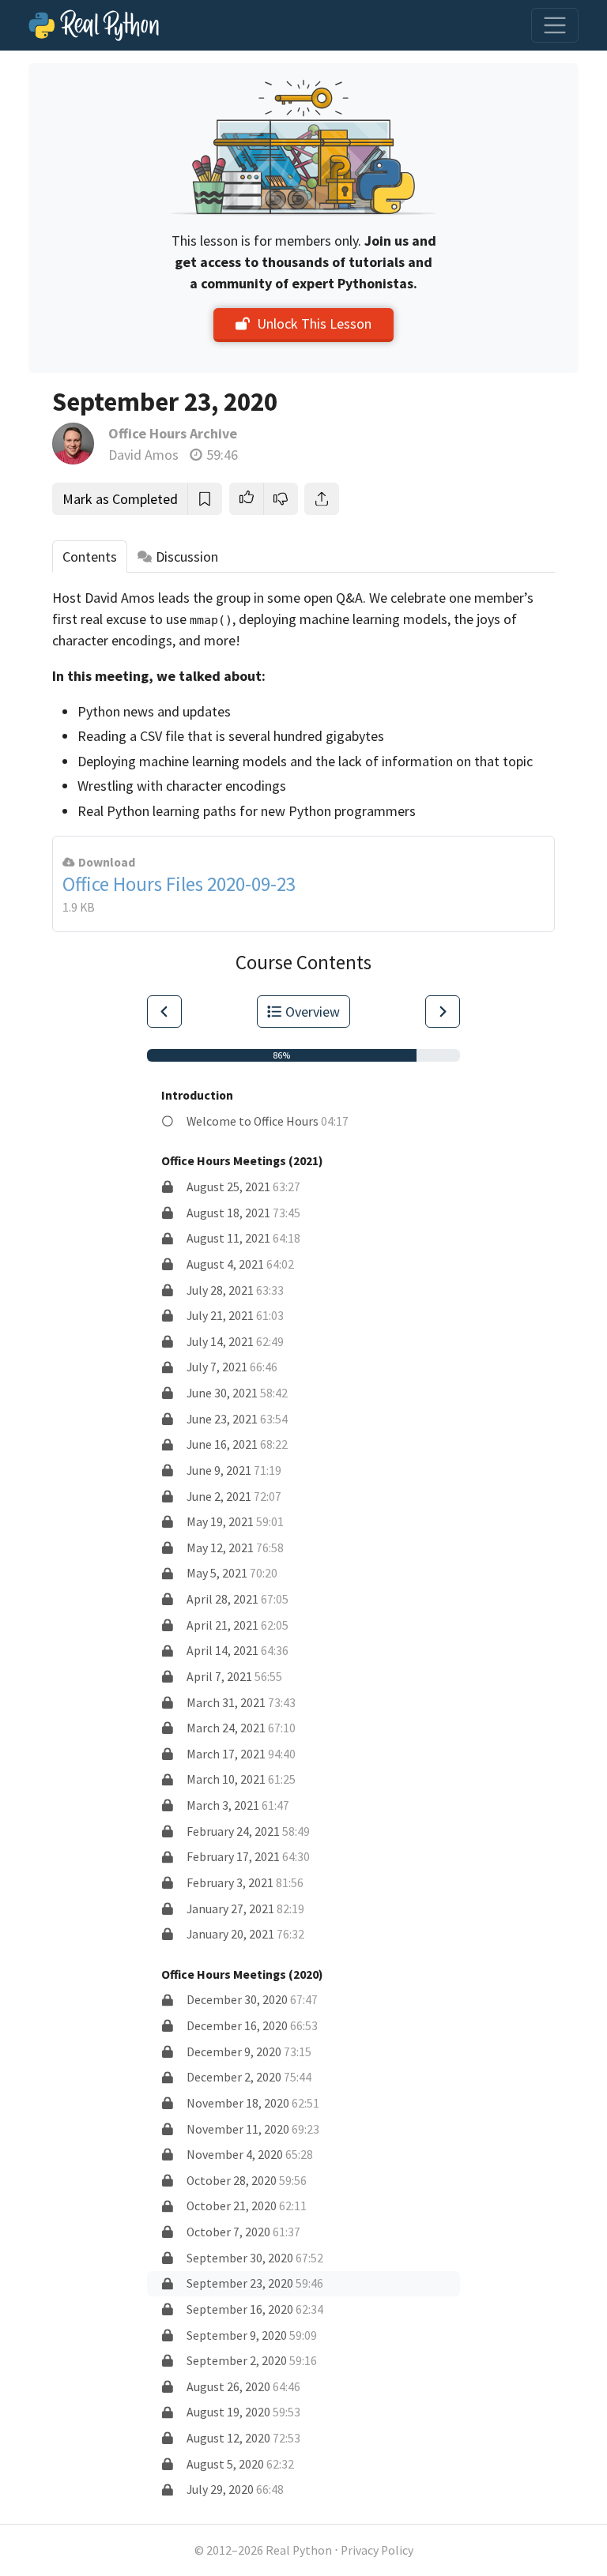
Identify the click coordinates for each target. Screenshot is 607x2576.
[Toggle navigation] (555, 25)
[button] (247, 499)
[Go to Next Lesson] (443, 1012)
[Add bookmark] (205, 499)
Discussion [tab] (187, 557)
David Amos (143, 455)
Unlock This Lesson (314, 323)
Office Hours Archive (173, 433)
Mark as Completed (120, 499)
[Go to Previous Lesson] (164, 1012)
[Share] (322, 499)
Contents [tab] (90, 557)
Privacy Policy (377, 2550)
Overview (313, 1012)
